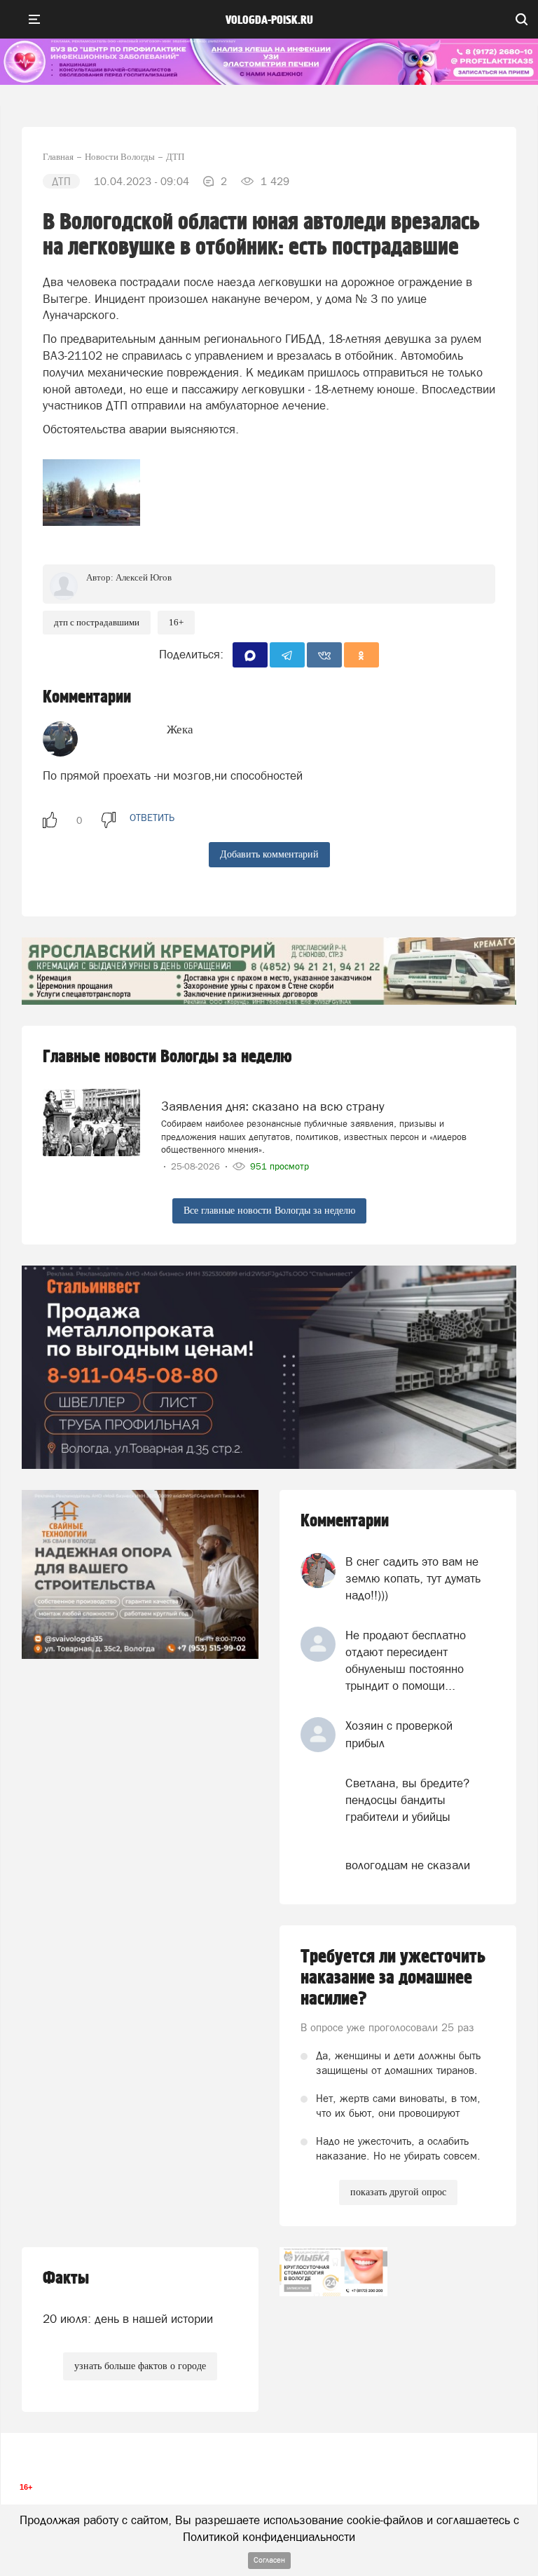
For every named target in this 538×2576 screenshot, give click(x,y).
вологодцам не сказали (408, 1865)
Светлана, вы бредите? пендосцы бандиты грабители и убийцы (407, 1800)
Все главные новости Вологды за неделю (269, 1211)
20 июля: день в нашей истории (128, 2319)
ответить (152, 818)
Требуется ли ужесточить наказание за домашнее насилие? (393, 1978)
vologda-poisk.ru (269, 20)
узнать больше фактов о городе (140, 2366)
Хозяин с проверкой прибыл (399, 1734)
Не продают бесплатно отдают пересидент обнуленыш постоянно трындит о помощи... (406, 1661)
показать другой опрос (398, 2192)
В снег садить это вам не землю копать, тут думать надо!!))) (413, 1579)
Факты (66, 2278)
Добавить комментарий (269, 854)
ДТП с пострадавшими (97, 622)
